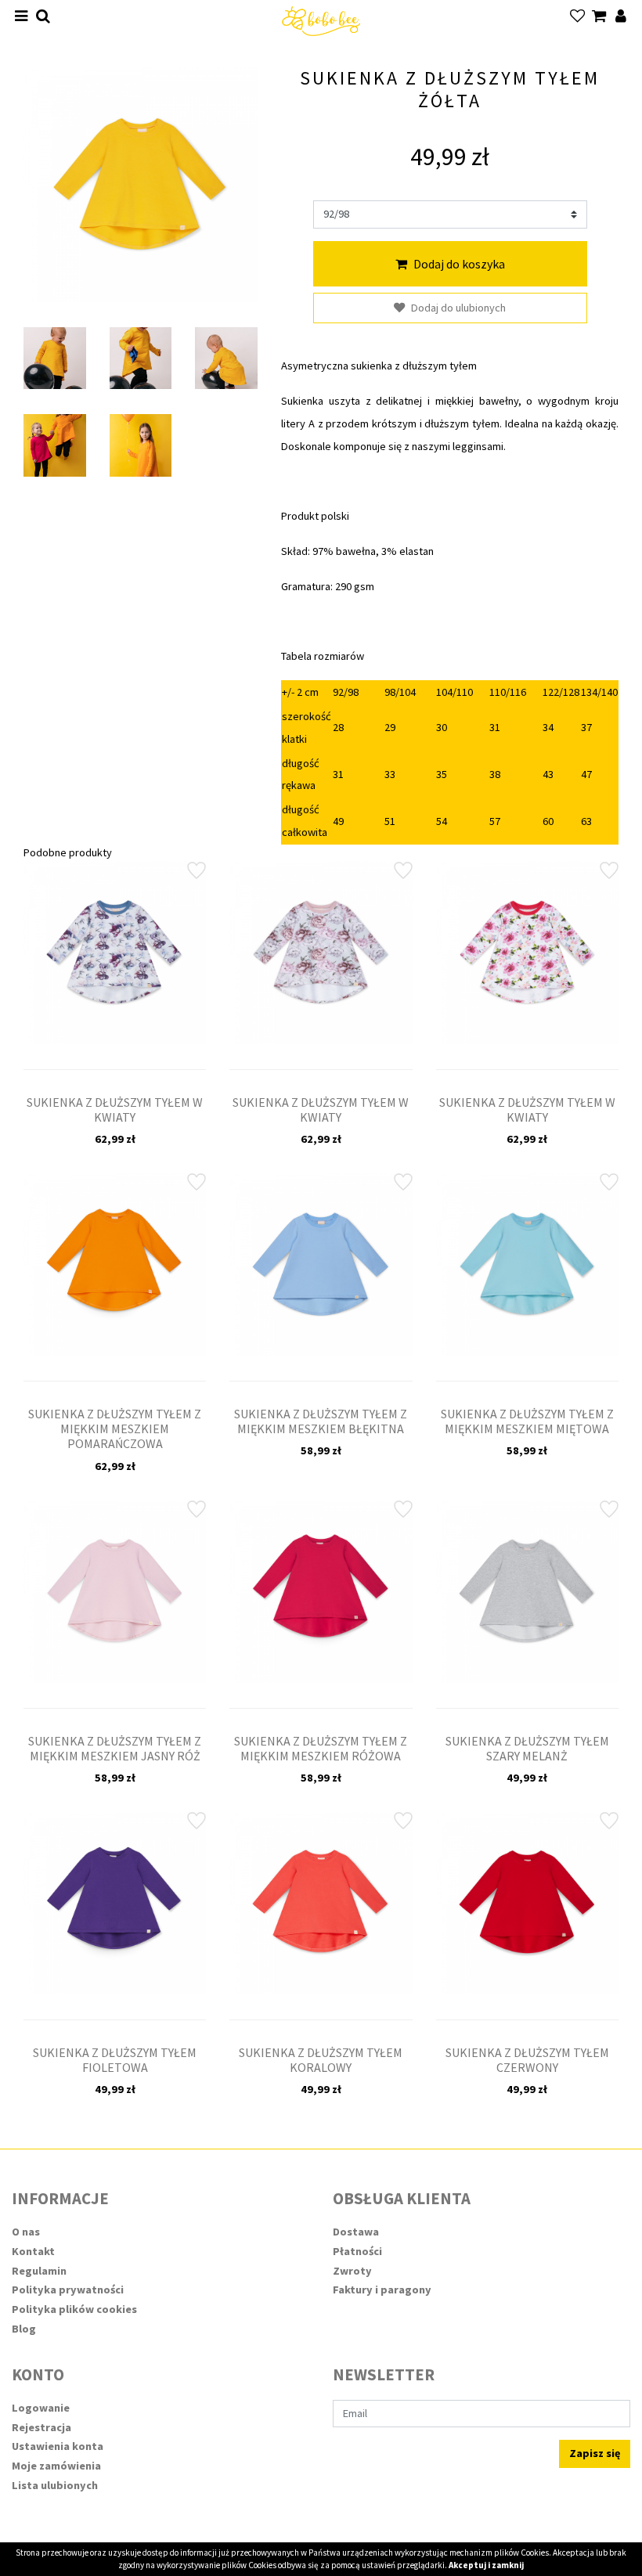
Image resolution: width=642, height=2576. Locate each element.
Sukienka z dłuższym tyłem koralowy (321, 2060)
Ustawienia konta (58, 2446)
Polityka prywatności (68, 2290)
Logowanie (41, 2408)
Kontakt (33, 2251)
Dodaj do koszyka (459, 264)
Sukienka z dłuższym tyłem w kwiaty (115, 1110)
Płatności (357, 2251)
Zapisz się (595, 2453)
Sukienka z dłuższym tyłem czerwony (527, 2060)
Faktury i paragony (382, 2290)
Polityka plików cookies (74, 2309)
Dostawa (356, 2232)
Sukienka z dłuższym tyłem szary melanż (527, 1748)
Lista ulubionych (55, 2485)
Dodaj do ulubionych (458, 308)
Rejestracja (41, 2427)
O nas (26, 2232)
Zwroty (352, 2271)
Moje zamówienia (56, 2466)
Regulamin (39, 2271)
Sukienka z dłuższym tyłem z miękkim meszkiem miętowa (527, 1421)
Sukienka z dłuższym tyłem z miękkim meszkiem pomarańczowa (115, 1429)
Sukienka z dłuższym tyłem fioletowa (115, 2060)
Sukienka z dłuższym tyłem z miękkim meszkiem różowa (321, 1748)
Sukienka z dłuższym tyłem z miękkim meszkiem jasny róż (115, 1748)
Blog (24, 2329)
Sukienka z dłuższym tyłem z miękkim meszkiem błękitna (321, 1421)
